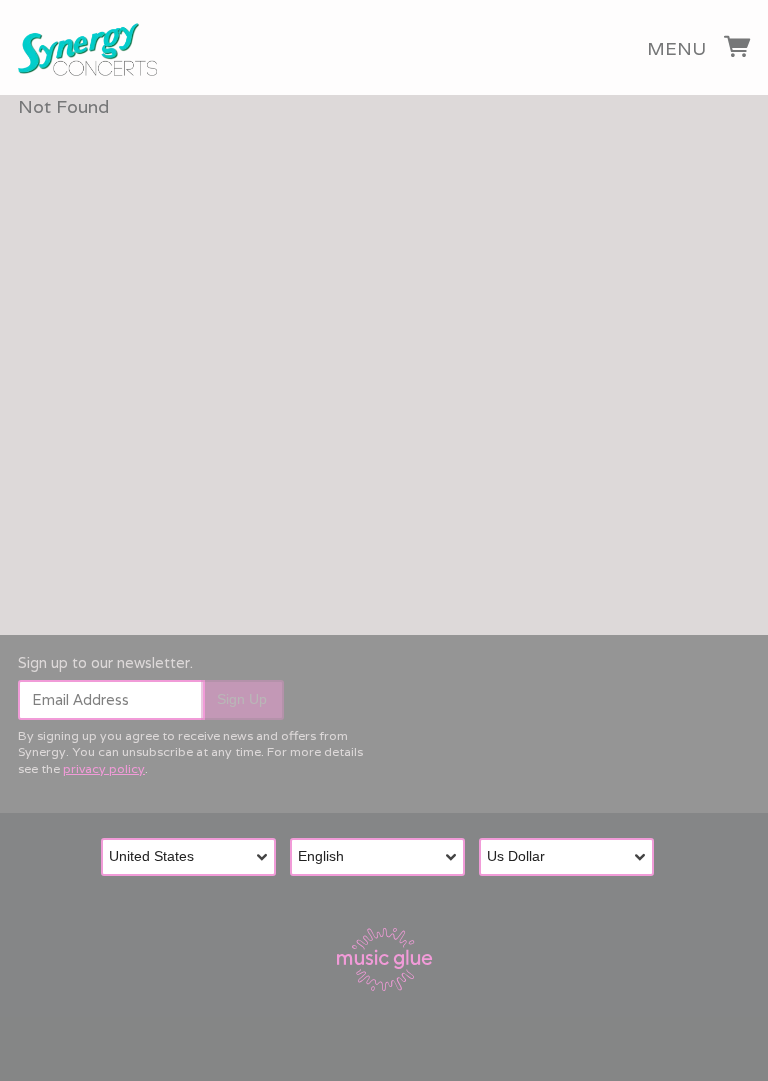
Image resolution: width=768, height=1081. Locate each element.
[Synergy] (87, 50)
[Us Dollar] (573, 857)
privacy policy (104, 768)
